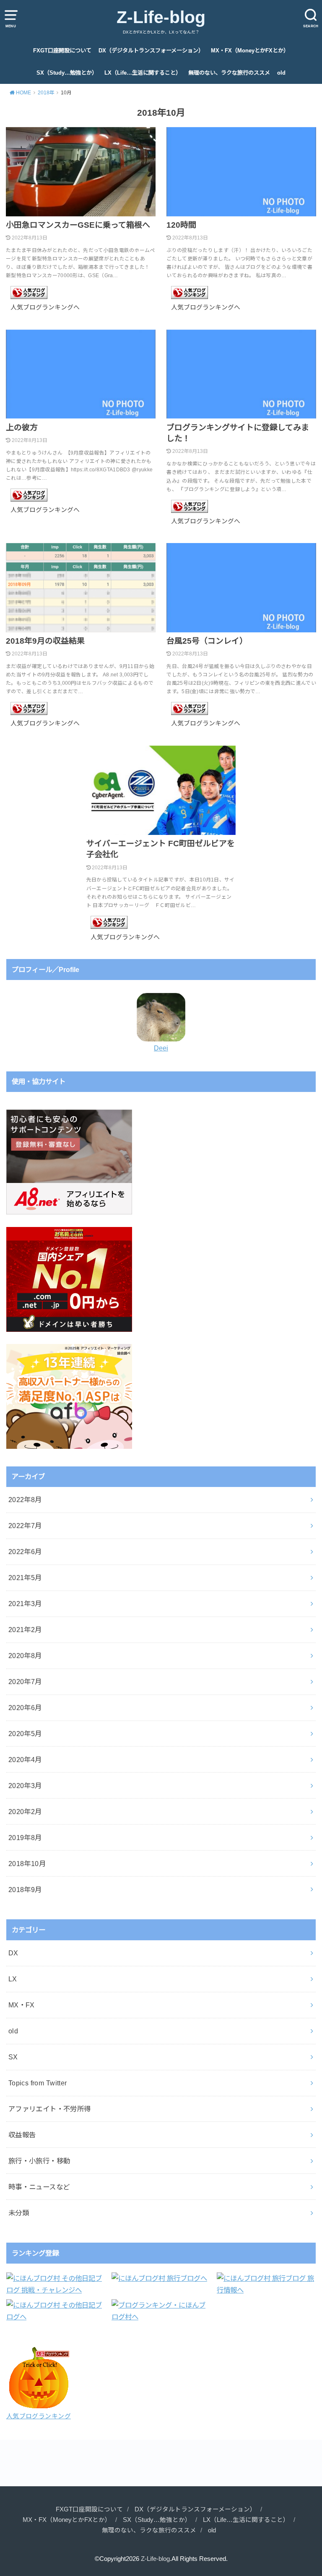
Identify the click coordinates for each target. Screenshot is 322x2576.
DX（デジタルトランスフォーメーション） (151, 51)
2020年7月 (25, 1682)
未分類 (19, 2213)
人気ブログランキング (39, 2416)
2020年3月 (25, 1786)
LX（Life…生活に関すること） (143, 73)
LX (13, 1979)
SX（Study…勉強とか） (67, 73)
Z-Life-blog (161, 17)
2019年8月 (25, 1838)
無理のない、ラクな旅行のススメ (229, 73)
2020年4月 (25, 1760)
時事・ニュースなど (39, 2187)
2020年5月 (25, 1734)
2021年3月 (25, 1604)
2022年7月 (25, 1526)
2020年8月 (25, 1656)
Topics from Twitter (38, 2083)
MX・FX (22, 2005)
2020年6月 (25, 1708)
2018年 (46, 93)
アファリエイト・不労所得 (50, 2109)
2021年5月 (25, 1578)
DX (13, 1953)
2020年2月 (25, 1812)
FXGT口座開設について (62, 51)
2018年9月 (25, 1890)
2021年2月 (25, 1630)
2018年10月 (27, 1864)
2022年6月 (25, 1552)
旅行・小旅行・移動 (39, 2161)
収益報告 (22, 2135)
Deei (161, 1048)
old (281, 73)
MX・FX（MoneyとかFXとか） (250, 51)
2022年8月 (25, 1500)
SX (13, 2057)
